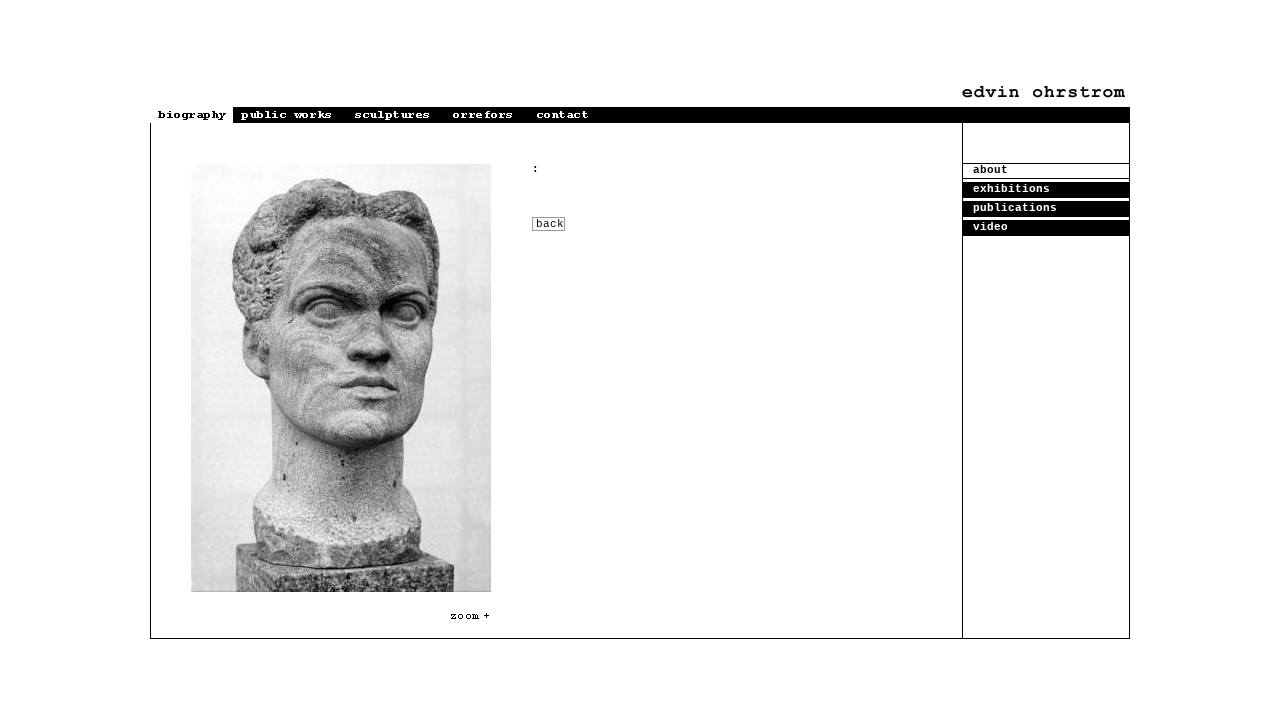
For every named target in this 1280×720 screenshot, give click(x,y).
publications (1015, 208)
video (990, 227)
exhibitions (1011, 189)
